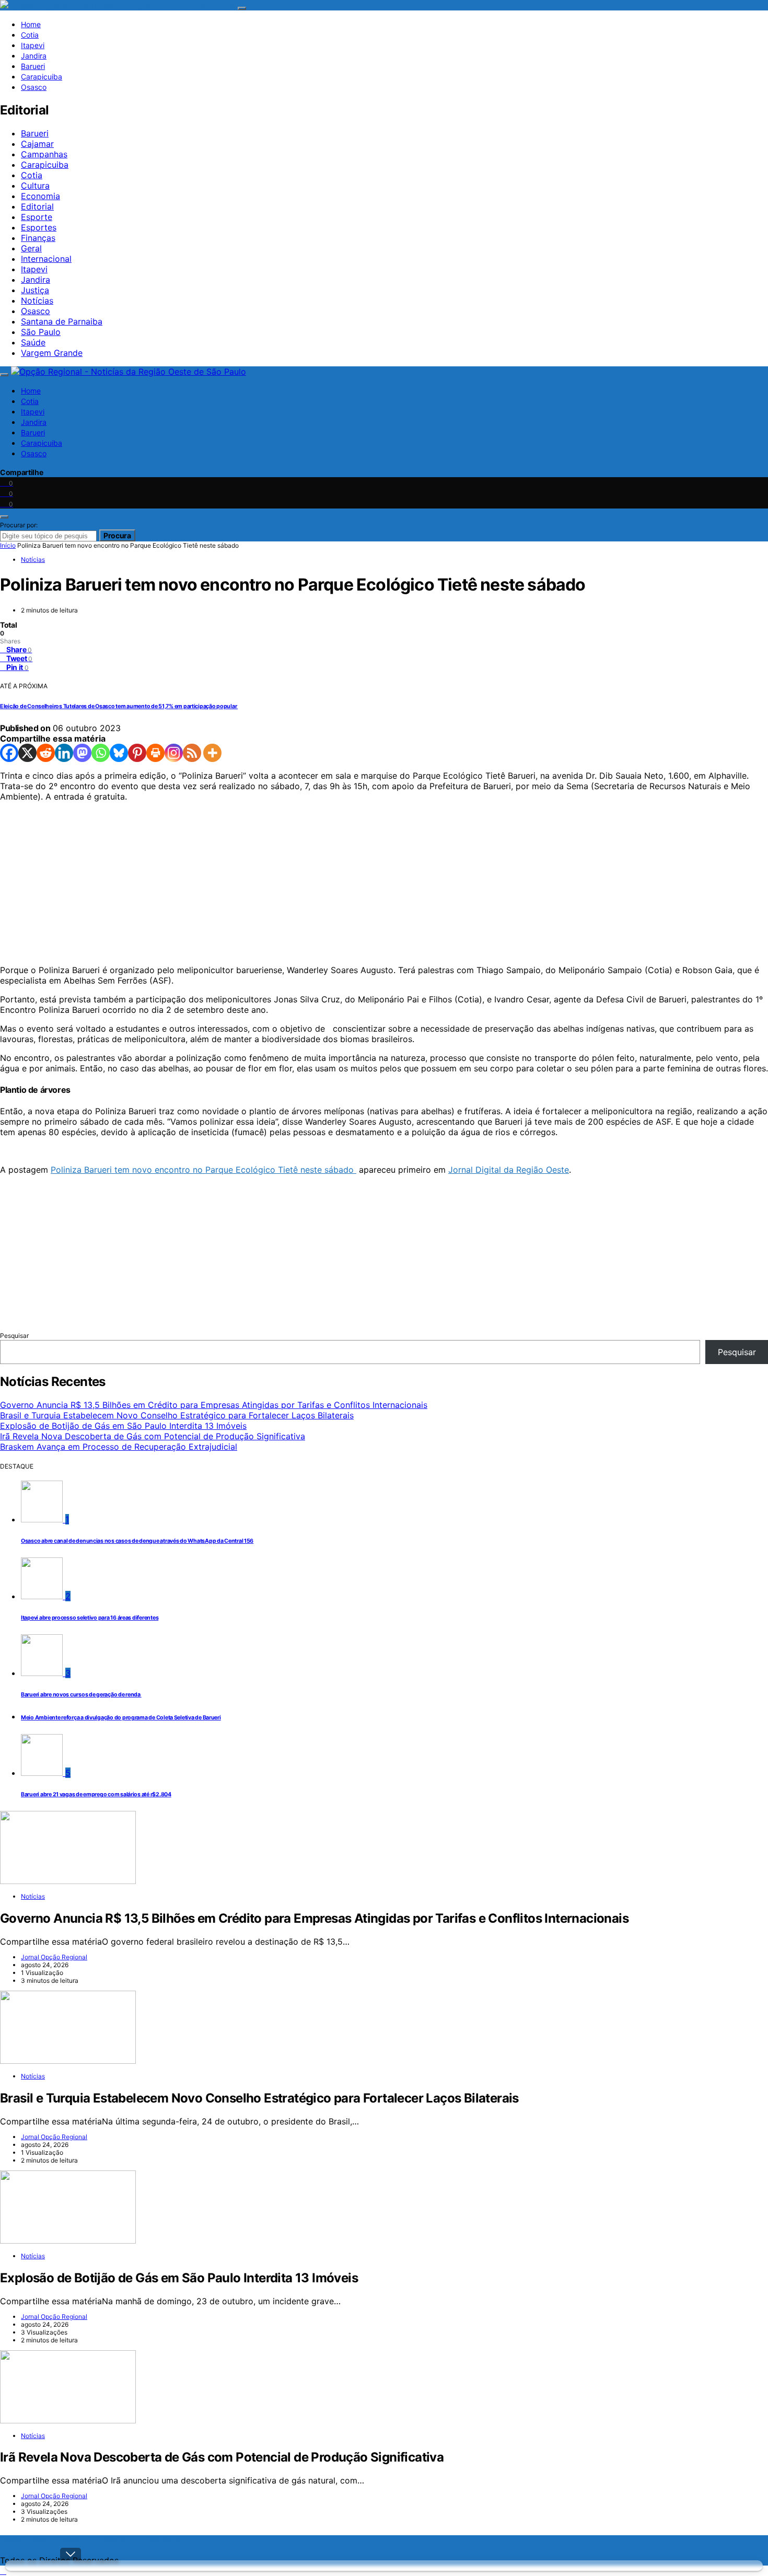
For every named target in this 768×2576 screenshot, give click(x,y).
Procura (117, 535)
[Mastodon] (82, 753)
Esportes (39, 227)
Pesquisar (14, 1336)
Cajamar (37, 144)
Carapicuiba (42, 77)
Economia (40, 196)
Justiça (35, 290)
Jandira (34, 56)
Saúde (33, 342)
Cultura (35, 186)
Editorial (37, 206)
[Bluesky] (119, 753)
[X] (27, 753)
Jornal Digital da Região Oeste (509, 1170)
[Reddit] (46, 753)
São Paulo (41, 332)
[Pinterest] (137, 753)
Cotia (30, 35)
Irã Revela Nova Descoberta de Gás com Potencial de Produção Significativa (153, 1436)
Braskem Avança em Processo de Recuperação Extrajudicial (119, 1447)
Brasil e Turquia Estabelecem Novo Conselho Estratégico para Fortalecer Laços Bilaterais (177, 1415)
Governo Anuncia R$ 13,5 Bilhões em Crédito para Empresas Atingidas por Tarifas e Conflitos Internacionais (214, 1405)
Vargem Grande (52, 353)
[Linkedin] (64, 753)
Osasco (34, 87)
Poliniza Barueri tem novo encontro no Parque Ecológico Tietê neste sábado (203, 1170)
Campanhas (44, 154)
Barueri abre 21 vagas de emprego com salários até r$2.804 (96, 1794)
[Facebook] (9, 753)
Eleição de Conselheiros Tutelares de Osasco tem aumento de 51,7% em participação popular (119, 706)
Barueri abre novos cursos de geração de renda (81, 1695)
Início (8, 545)
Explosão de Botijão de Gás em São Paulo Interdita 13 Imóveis (123, 1426)
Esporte (37, 217)
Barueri (33, 66)
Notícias (37, 301)
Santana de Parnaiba (62, 321)
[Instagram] (174, 753)
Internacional (46, 259)
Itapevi (33, 45)
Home (31, 24)
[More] (212, 753)
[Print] (155, 753)
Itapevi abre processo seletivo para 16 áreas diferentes (90, 1618)
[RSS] (192, 753)
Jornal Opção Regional (54, 1957)
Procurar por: (19, 525)
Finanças (38, 238)
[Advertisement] (313, 883)
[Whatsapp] (101, 753)
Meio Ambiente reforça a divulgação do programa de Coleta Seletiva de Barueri (121, 1718)
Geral (31, 248)
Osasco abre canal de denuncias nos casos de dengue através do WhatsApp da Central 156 (137, 1541)
